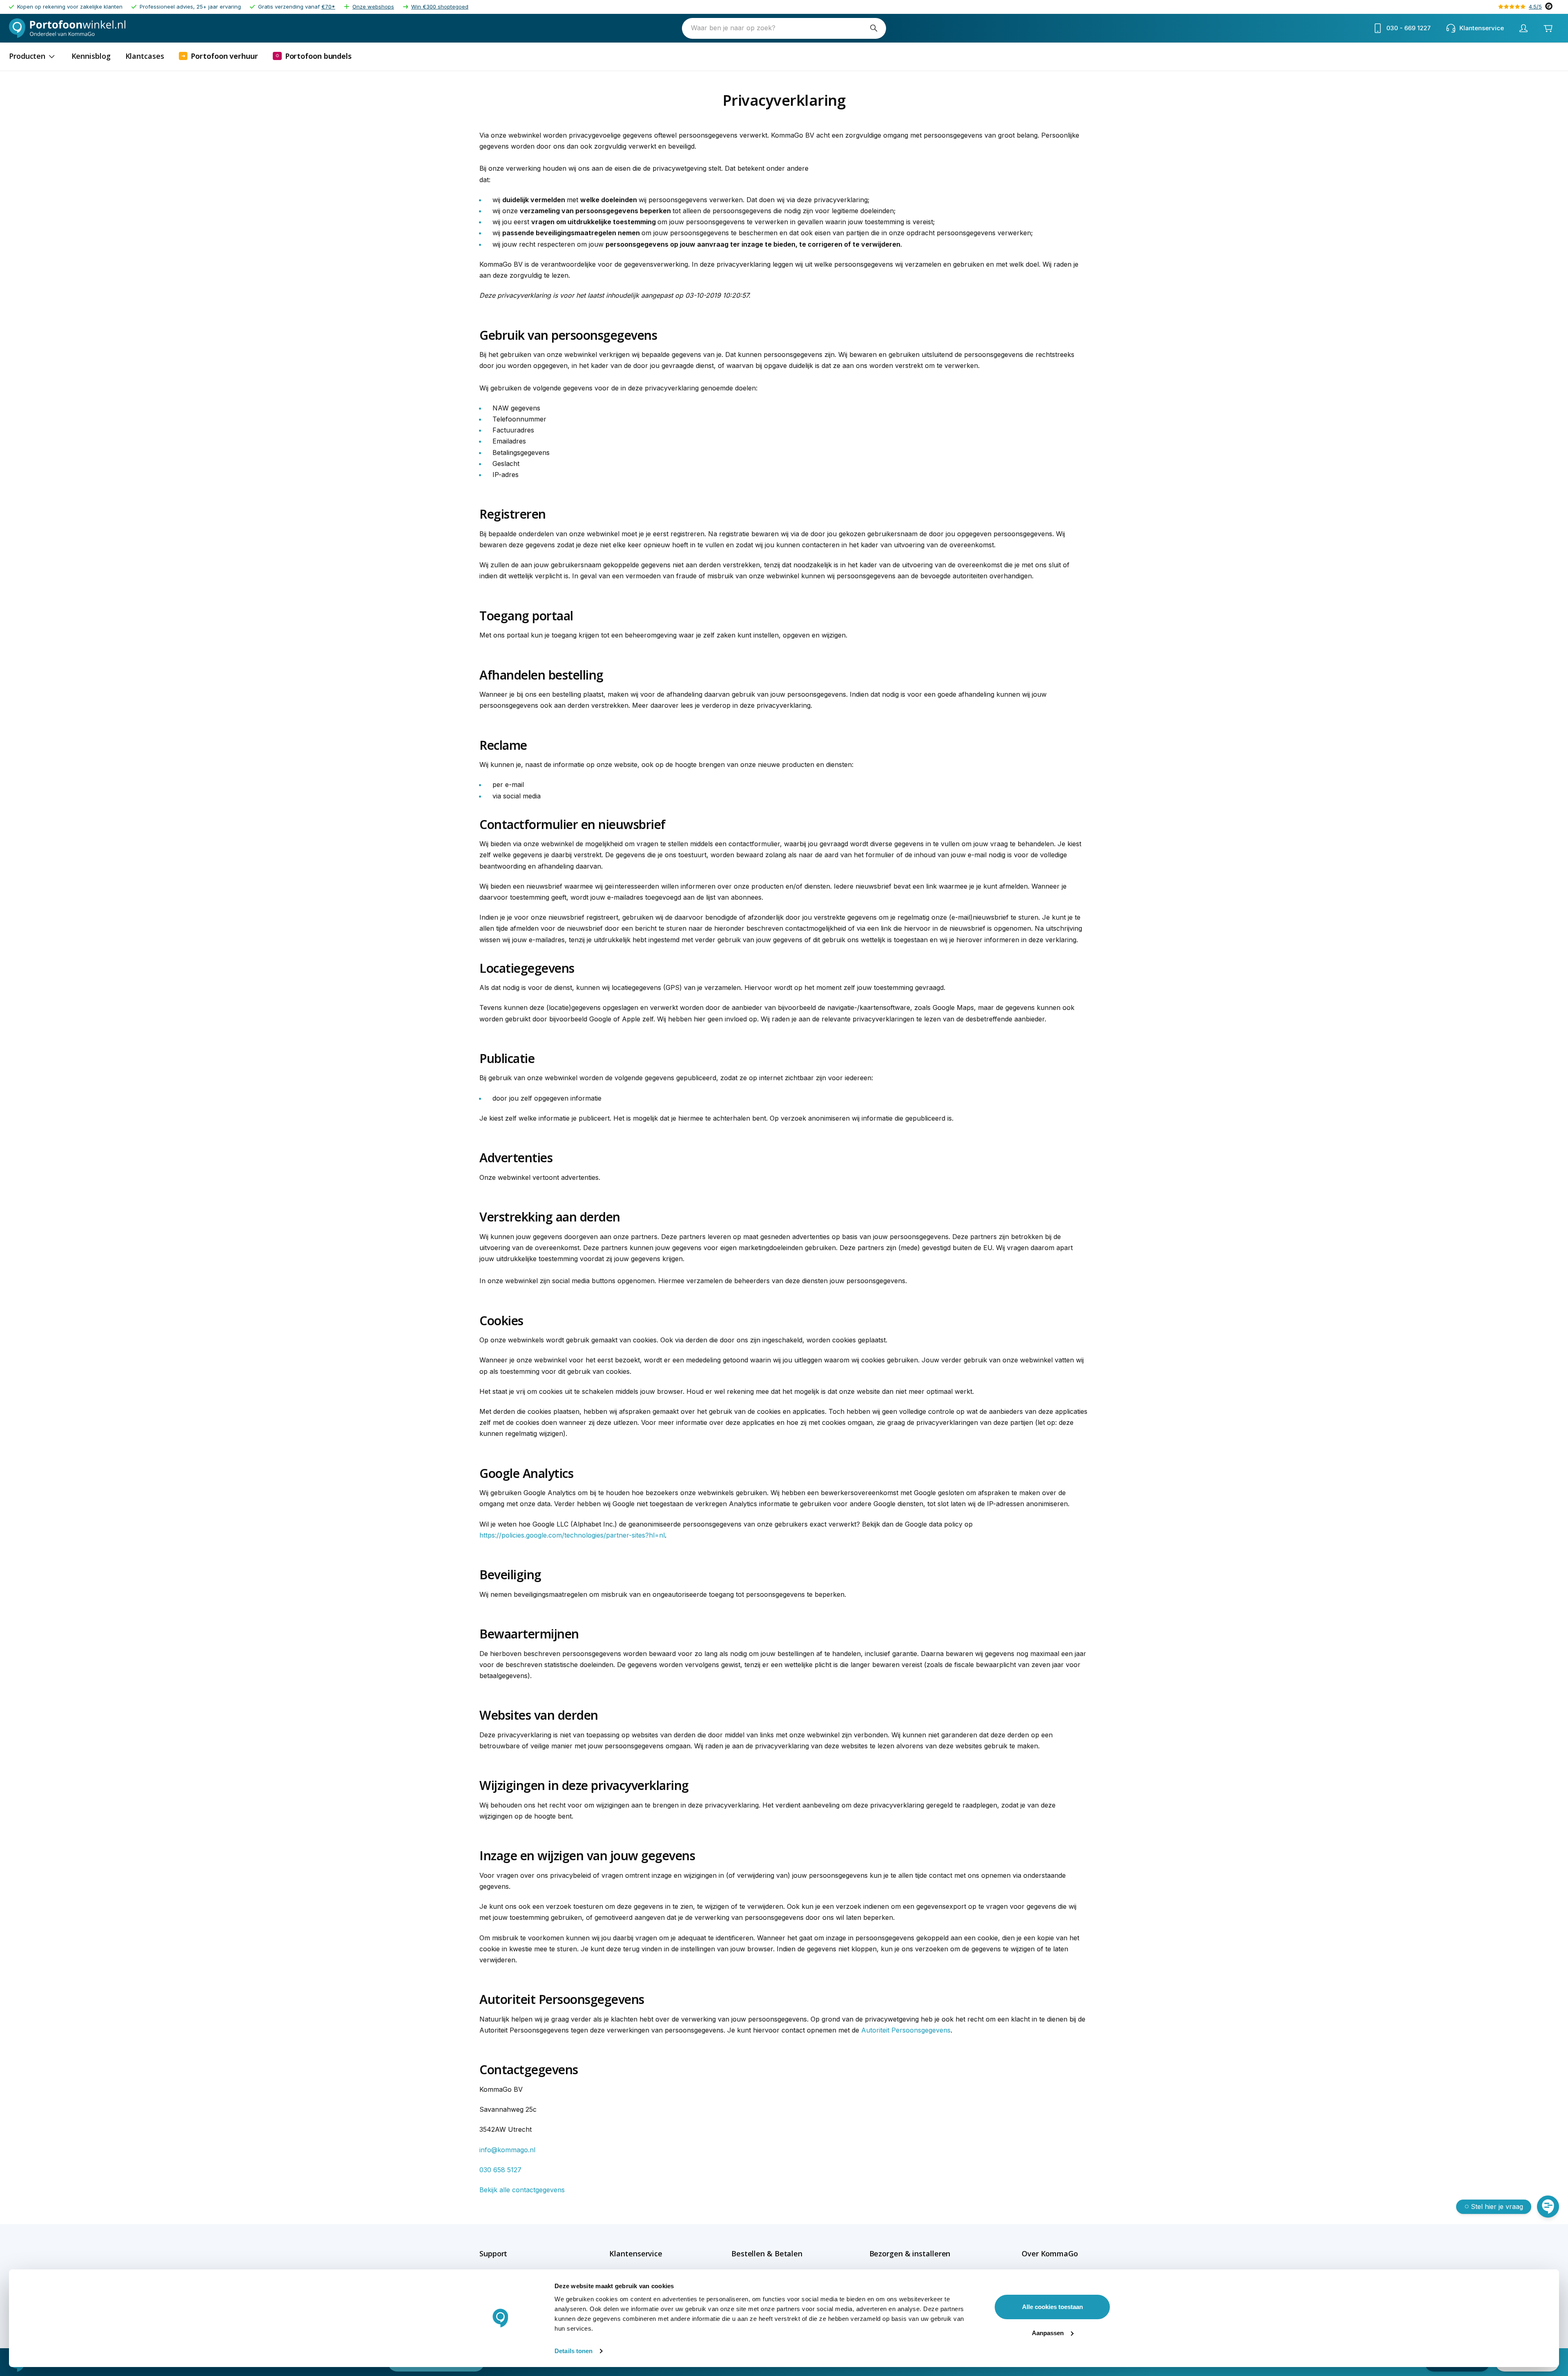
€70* (328, 7)
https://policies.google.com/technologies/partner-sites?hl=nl (572, 1535)
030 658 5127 (500, 2170)
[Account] (1523, 28)
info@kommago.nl (507, 2150)
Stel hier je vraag (1497, 2207)
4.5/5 (1535, 7)
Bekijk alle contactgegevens (522, 2190)
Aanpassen (1048, 2333)
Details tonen (574, 2351)
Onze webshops (373, 7)
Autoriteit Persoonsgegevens (906, 2030)
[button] (511, 2253)
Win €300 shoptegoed (440, 7)
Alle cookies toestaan (1052, 2307)
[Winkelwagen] (1548, 28)
